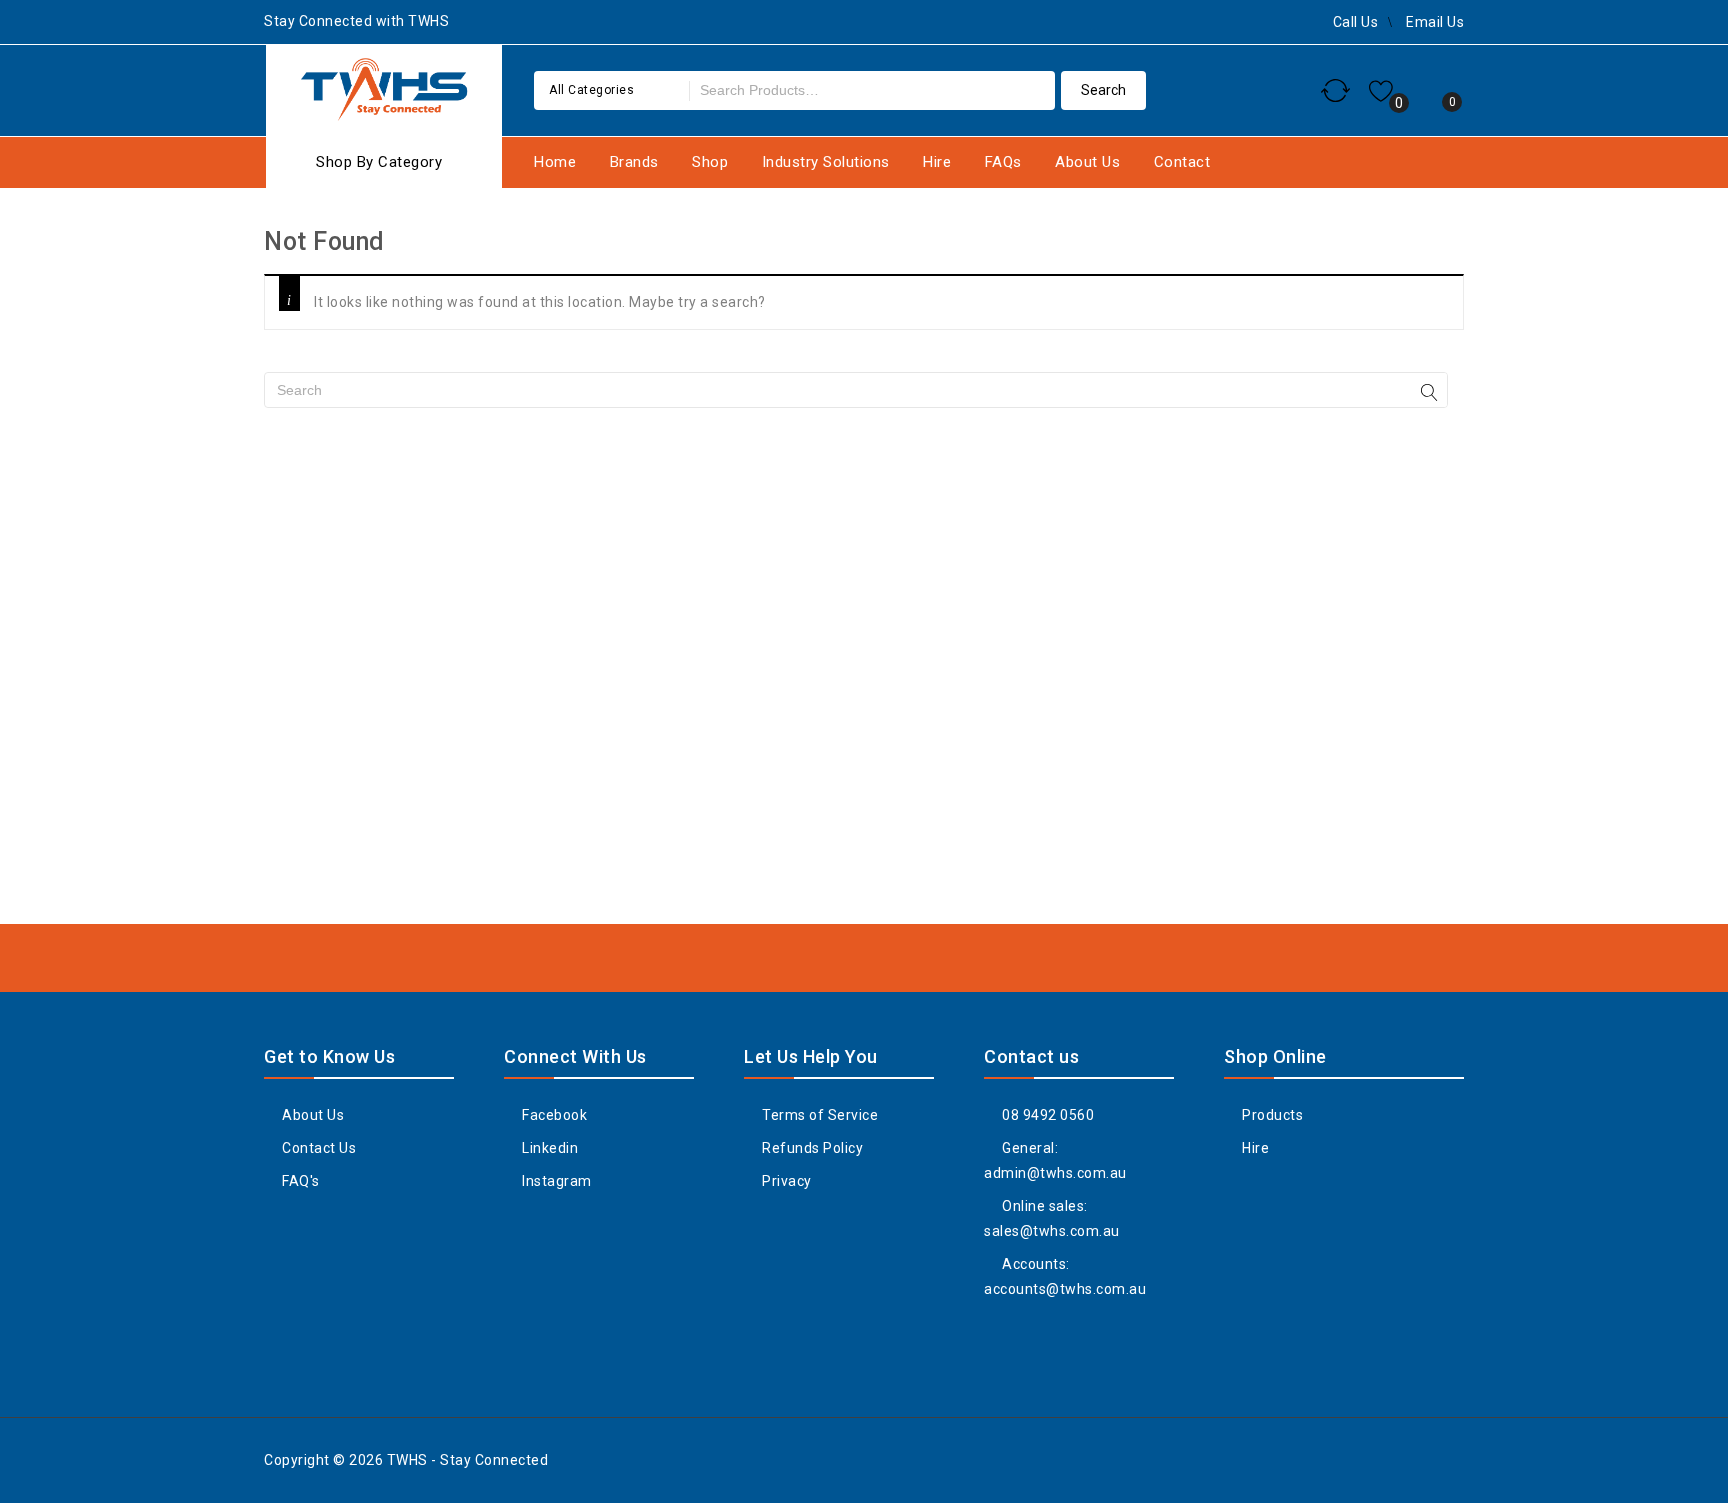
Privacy (785, 1181)
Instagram (555, 1181)
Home (555, 162)
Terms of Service (818, 1115)
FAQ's (299, 1181)
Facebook (553, 1115)
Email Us (1435, 22)
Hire (937, 162)
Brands (634, 162)
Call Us (1356, 22)
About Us (1087, 162)
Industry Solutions (826, 162)
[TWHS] (384, 87)
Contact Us (317, 1148)
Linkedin (548, 1148)
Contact (1182, 162)
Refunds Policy (811, 1148)
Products (1271, 1115)
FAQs (1003, 162)
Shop (710, 162)
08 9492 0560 (1046, 1115)
